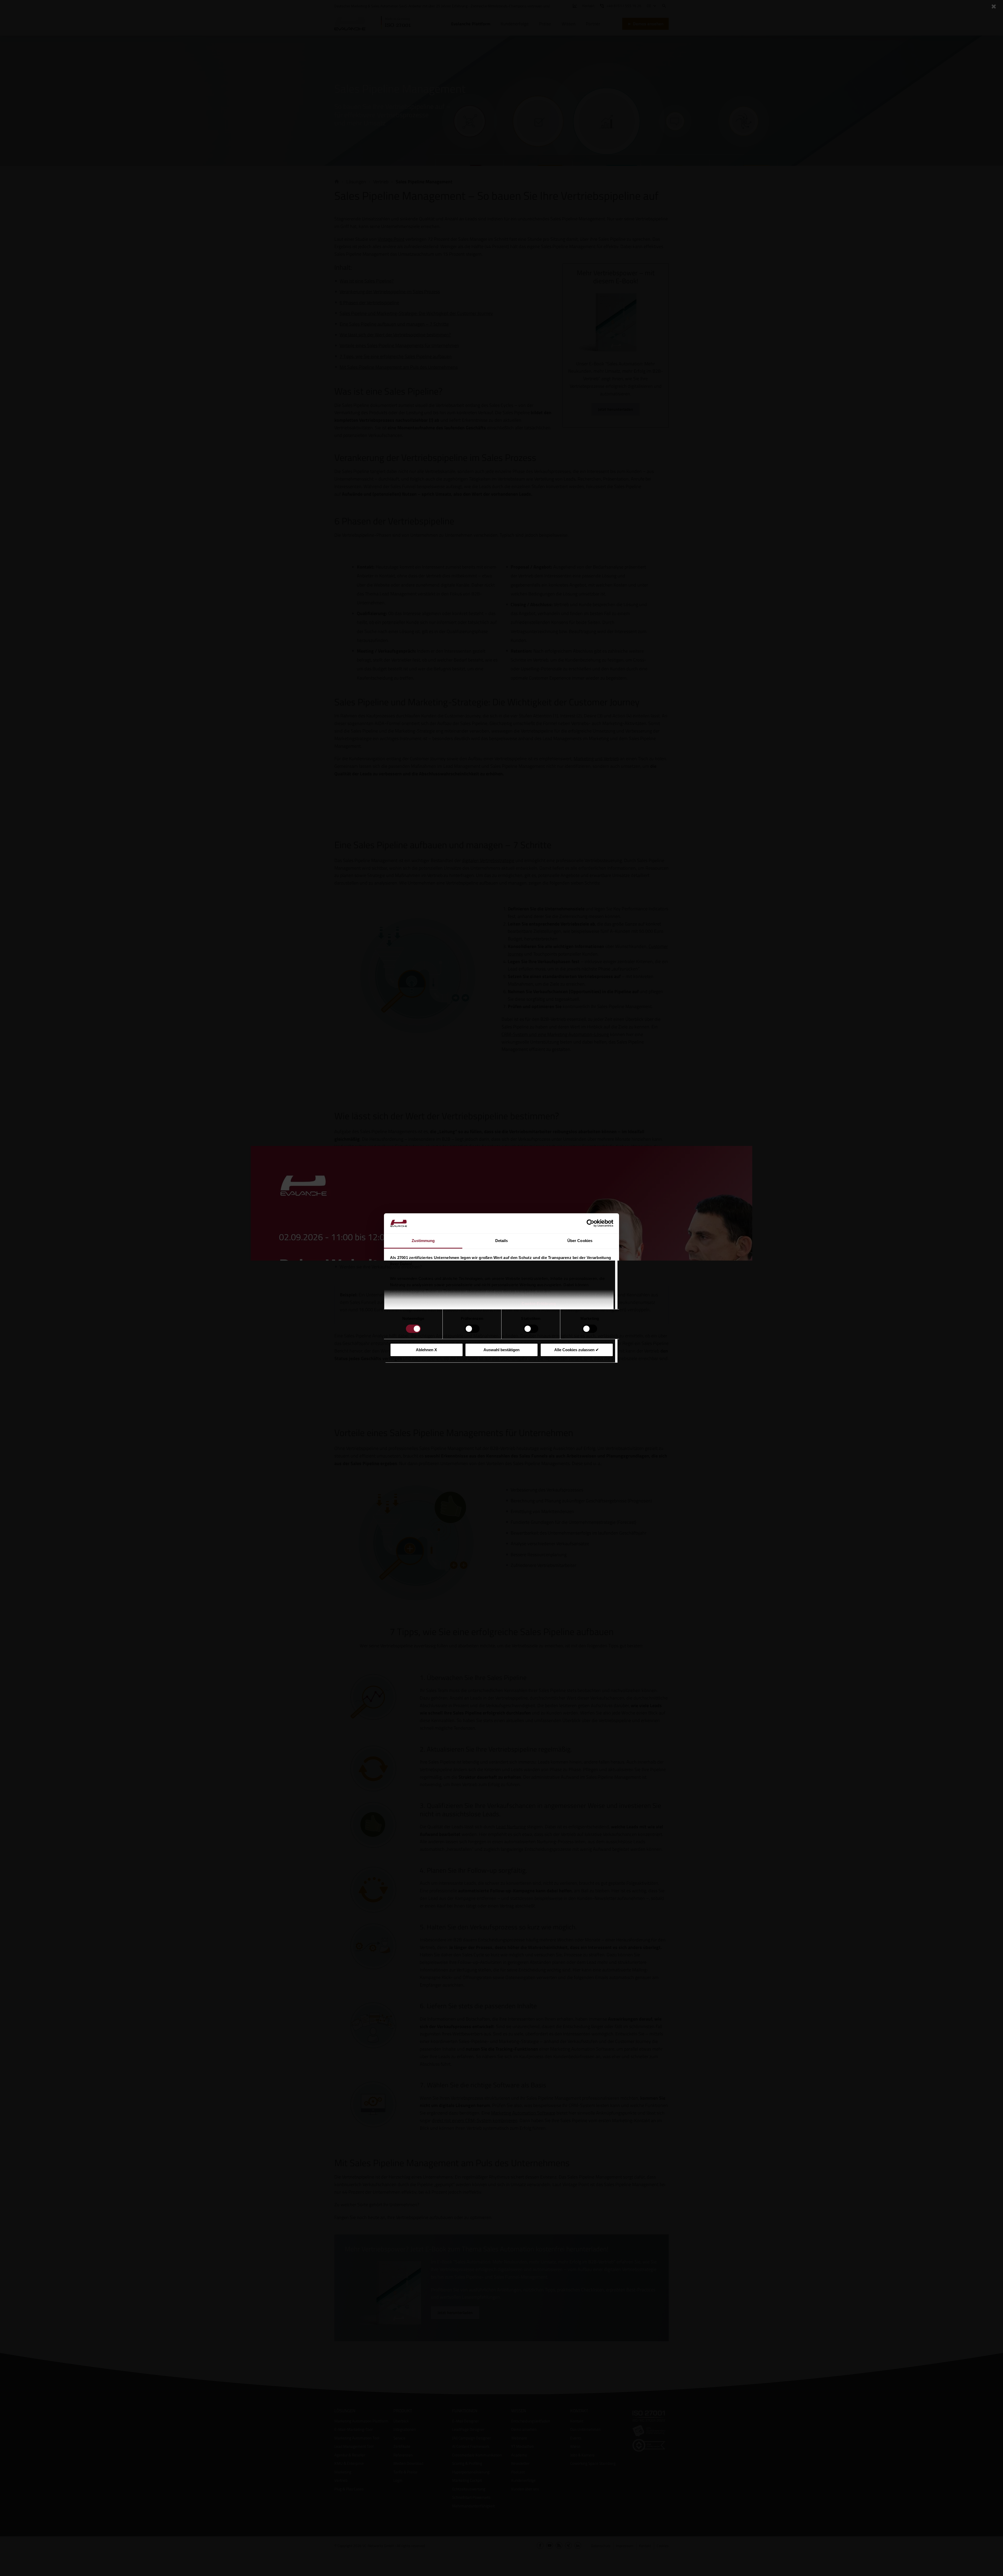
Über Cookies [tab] (580, 1241)
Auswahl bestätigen (501, 1350)
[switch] (472, 1329)
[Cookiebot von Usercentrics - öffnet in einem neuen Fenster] (590, 1223)
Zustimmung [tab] (423, 1241)
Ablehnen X (426, 1350)
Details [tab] (502, 1241)
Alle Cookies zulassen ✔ (577, 1350)
